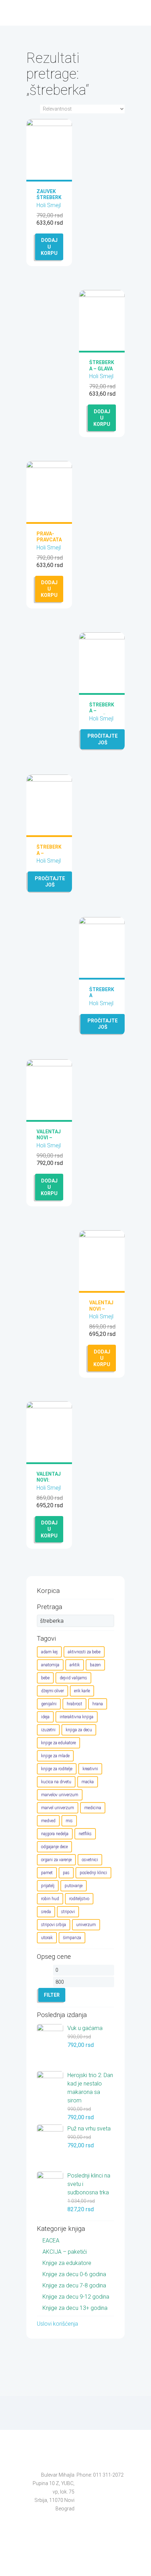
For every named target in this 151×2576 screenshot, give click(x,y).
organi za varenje (56, 1860)
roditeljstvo (79, 1899)
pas (66, 1873)
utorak (47, 1938)
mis (69, 1821)
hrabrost (74, 1704)
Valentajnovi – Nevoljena (49, 1141)
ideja (45, 1717)
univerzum (86, 1925)
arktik (75, 1665)
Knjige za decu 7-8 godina (74, 2285)
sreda (46, 1912)
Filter (52, 1995)
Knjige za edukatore (67, 2263)
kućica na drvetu (56, 1782)
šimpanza (72, 1938)
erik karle (82, 1691)
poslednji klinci (93, 1873)
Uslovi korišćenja (57, 2324)
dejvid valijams (73, 1678)
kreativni (90, 1769)
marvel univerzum (58, 1808)
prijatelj (48, 1886)
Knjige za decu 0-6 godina (74, 2274)
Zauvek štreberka (49, 197)
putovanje (74, 1886)
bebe (45, 1678)
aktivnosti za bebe (84, 1652)
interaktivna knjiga (77, 1717)
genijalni (49, 1704)
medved (48, 1821)
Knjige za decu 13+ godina (75, 2308)
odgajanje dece (54, 1847)
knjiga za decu (79, 1730)
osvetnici (90, 1860)
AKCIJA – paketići (65, 2252)
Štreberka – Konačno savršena (102, 714)
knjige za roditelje (57, 1769)
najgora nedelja (55, 1834)
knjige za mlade (55, 1756)
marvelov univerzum (60, 1795)
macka (88, 1782)
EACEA (51, 2241)
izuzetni (48, 1730)
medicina (93, 1808)
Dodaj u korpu (49, 246)
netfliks (85, 1834)
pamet (47, 1873)
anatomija (50, 1665)
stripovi (68, 1912)
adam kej (49, 1652)
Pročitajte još (103, 739)
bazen (95, 1665)
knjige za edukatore (58, 1743)
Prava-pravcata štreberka (49, 543)
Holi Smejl (49, 205)
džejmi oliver (52, 1691)
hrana (98, 1704)
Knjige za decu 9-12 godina (76, 2297)
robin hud (50, 1899)
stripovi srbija (54, 1925)
